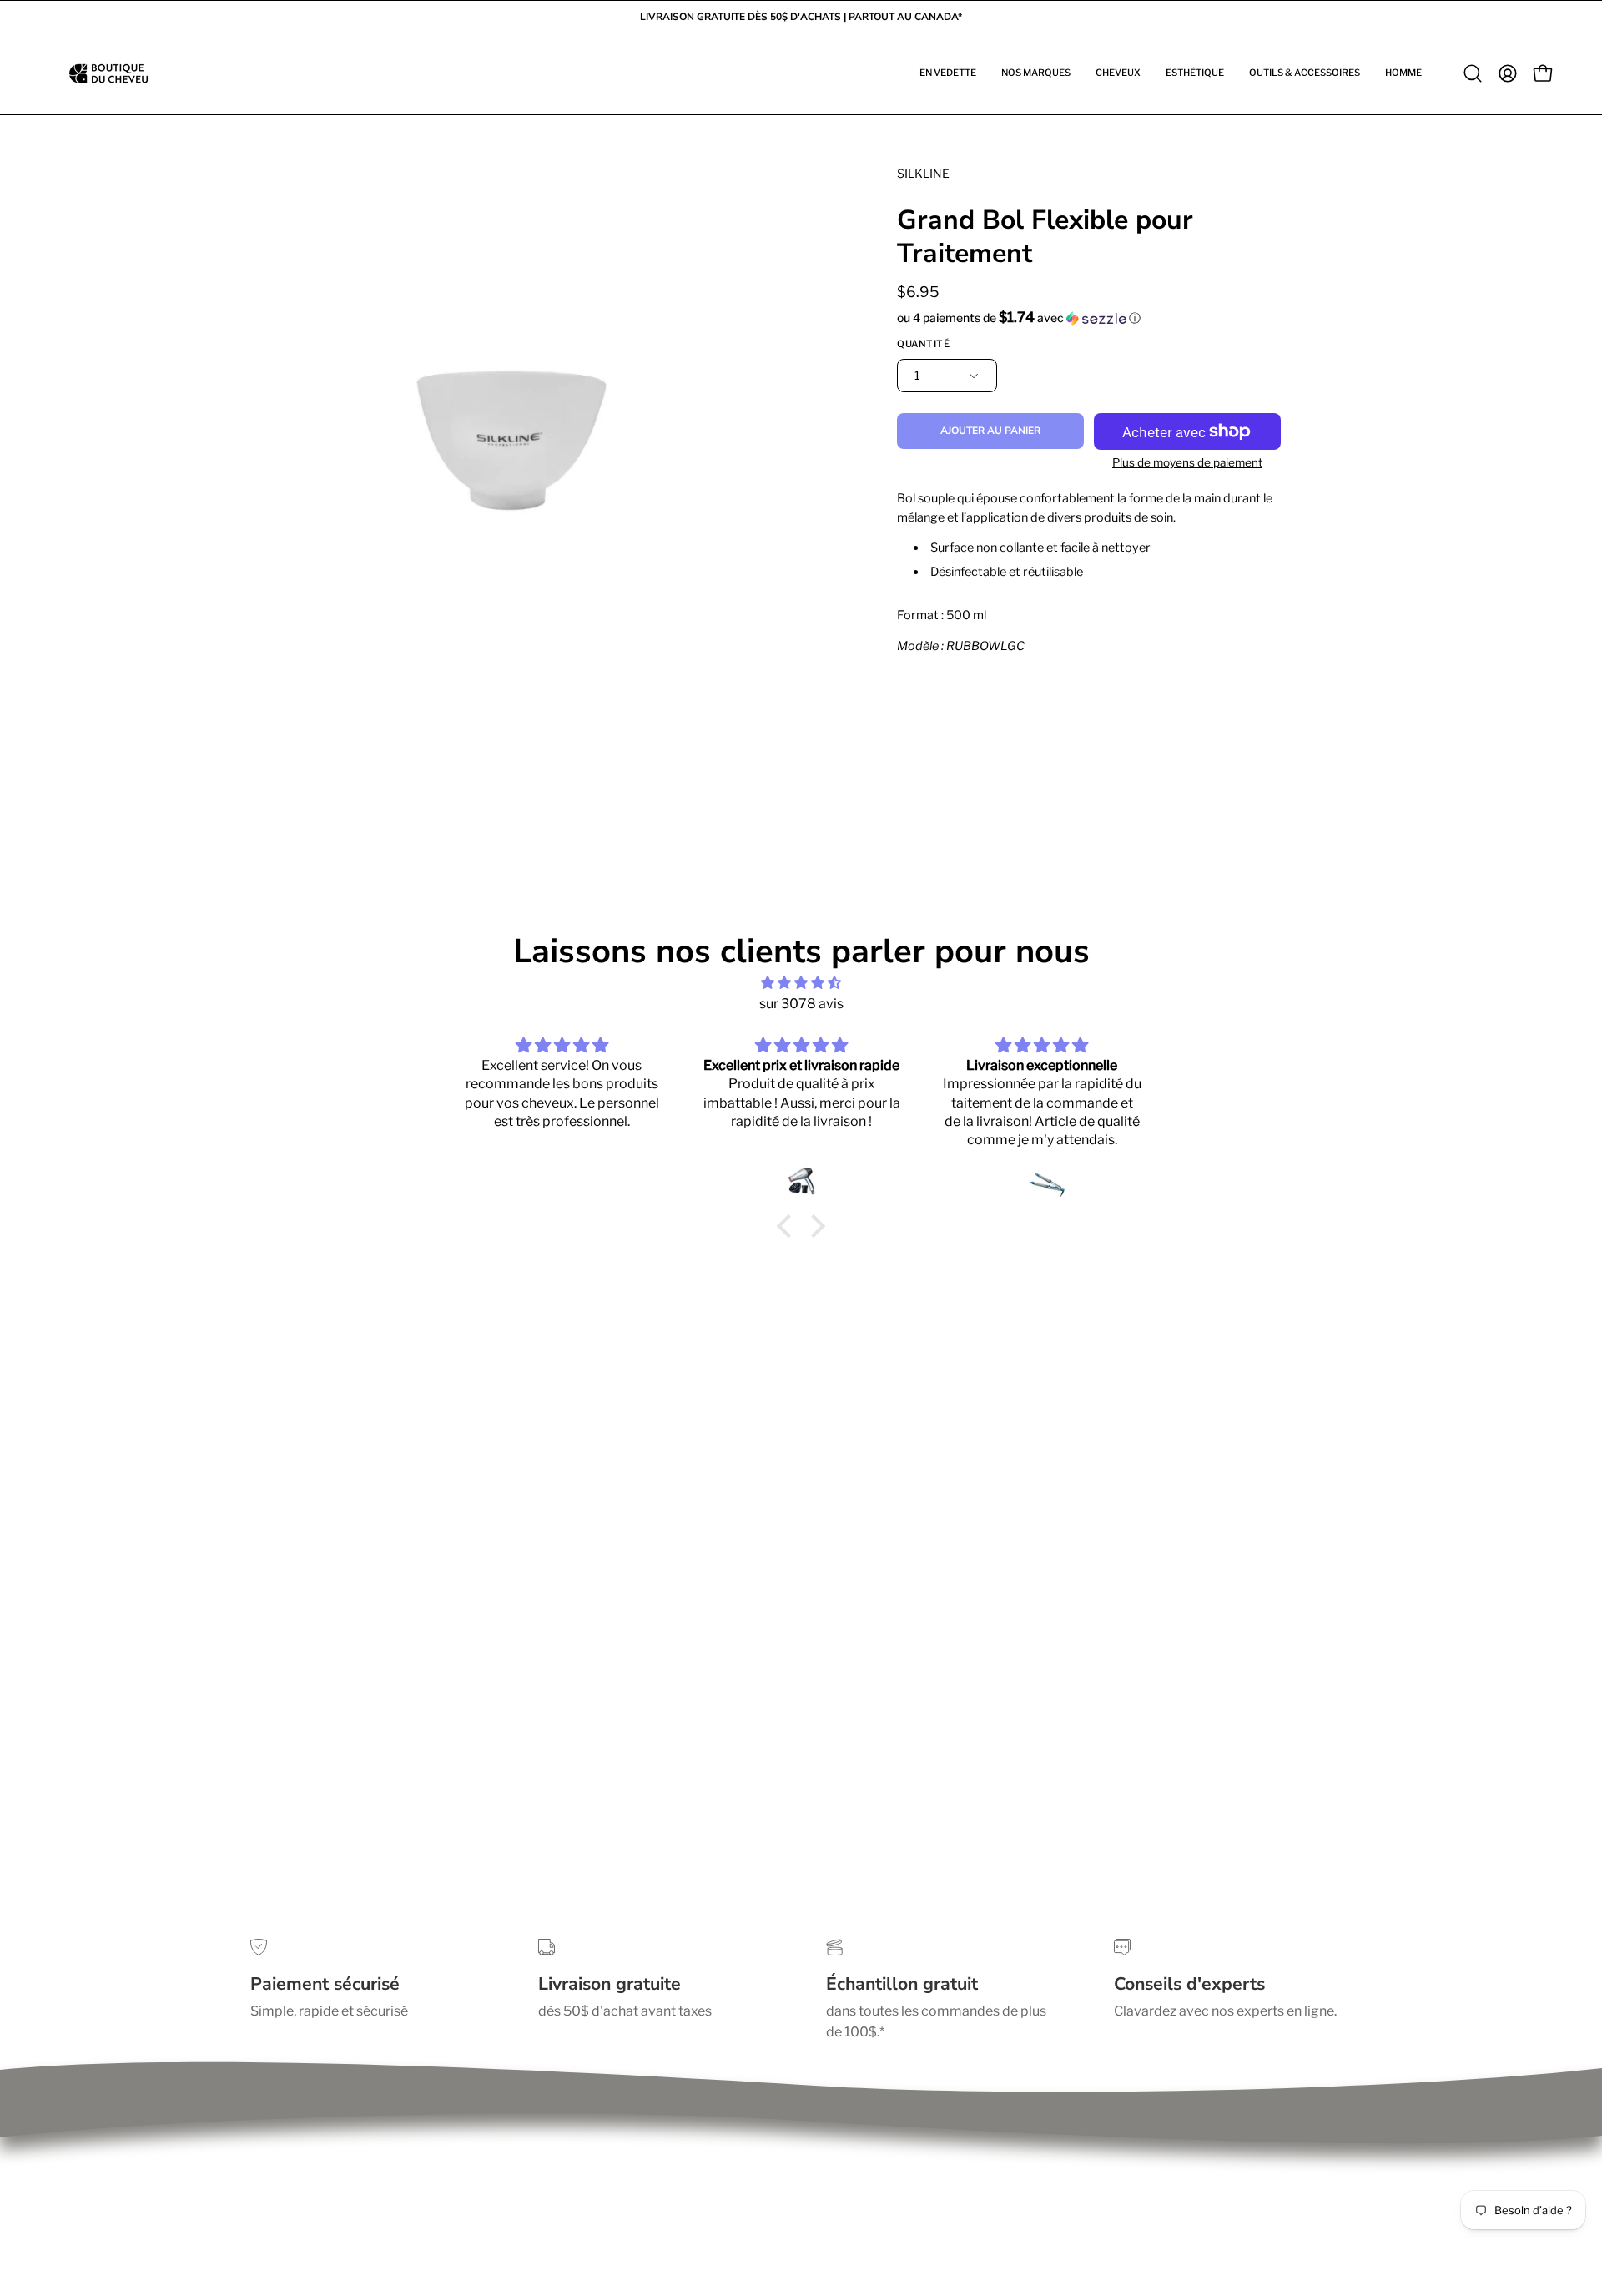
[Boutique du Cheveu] (108, 73)
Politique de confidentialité (333, 2154)
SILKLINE (923, 173)
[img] (801, 983)
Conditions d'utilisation (322, 2181)
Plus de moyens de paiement (1187, 462)
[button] (948, 73)
